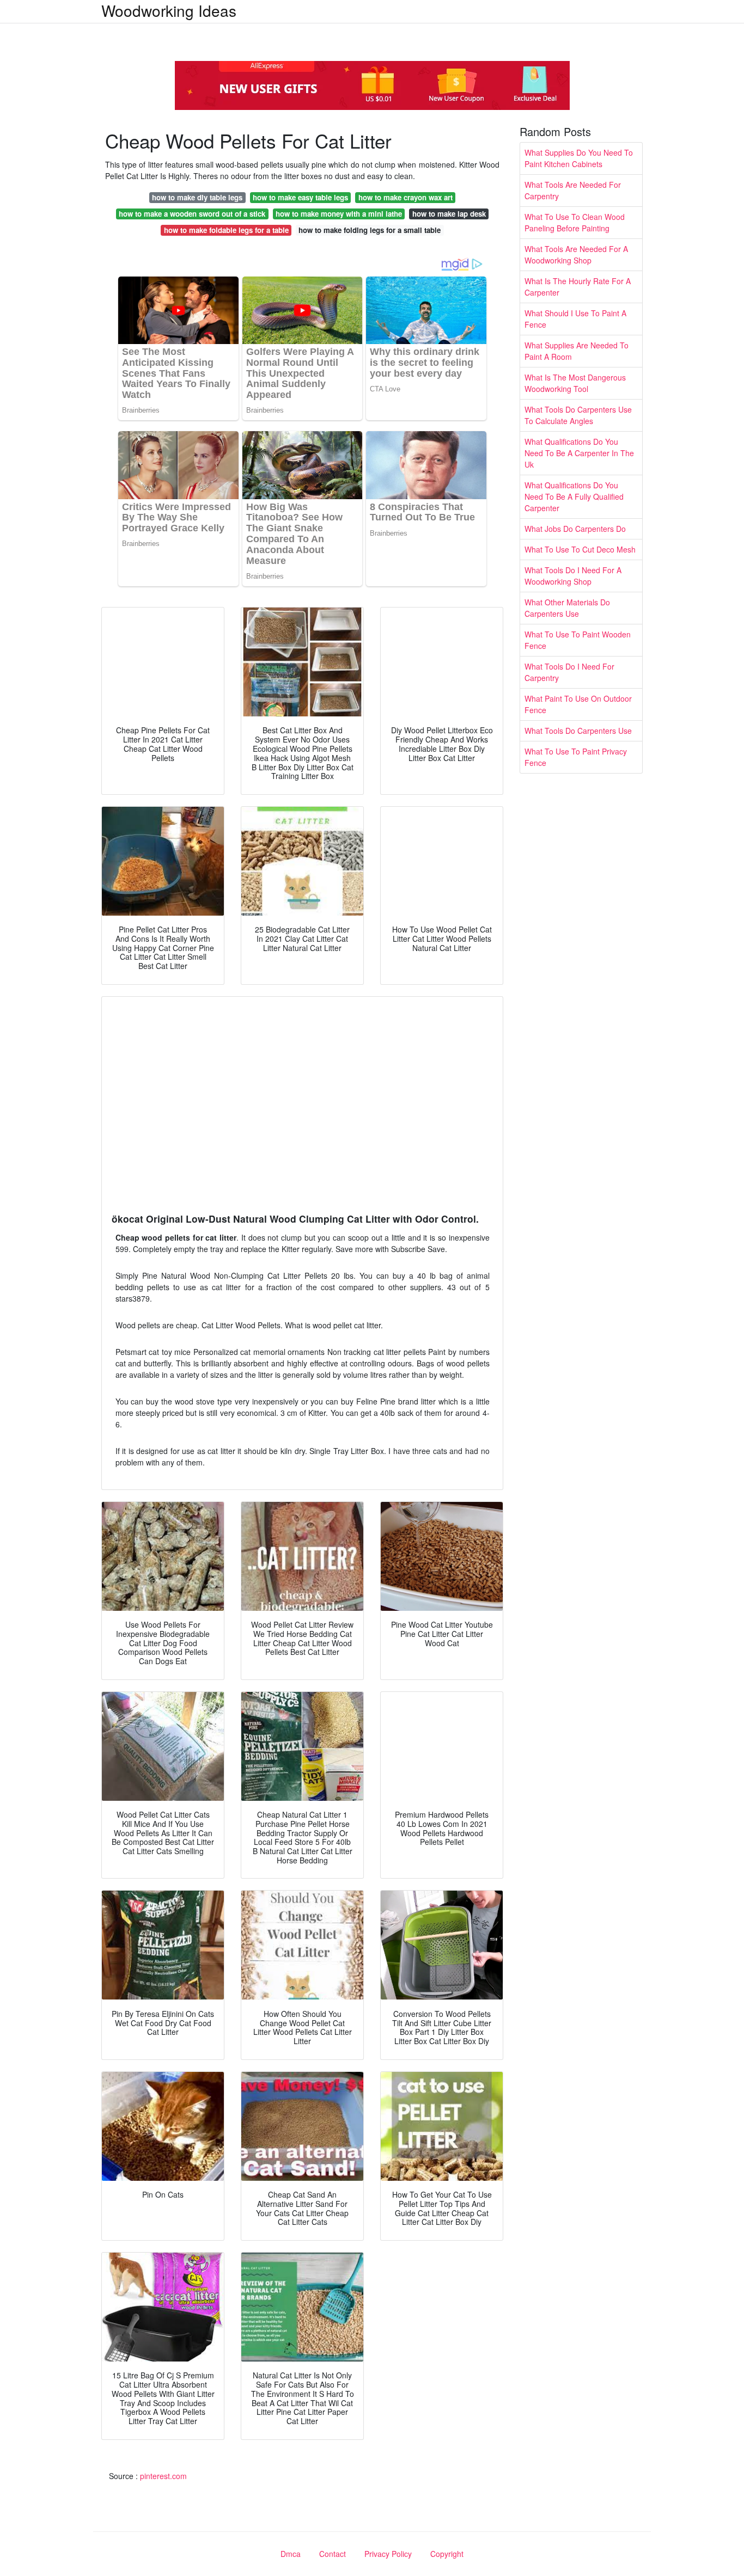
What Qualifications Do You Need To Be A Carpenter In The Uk (579, 453)
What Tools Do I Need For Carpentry (569, 672)
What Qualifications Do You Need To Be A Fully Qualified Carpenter (574, 496)
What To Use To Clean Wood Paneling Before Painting (575, 222)
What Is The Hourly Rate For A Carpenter (578, 287)
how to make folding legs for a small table (370, 230)
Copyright (447, 2554)
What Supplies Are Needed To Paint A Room (577, 351)
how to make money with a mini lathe (339, 214)
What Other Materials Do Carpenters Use (567, 608)
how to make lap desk (449, 214)
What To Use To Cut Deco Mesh (580, 549)
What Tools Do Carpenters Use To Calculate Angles (578, 415)
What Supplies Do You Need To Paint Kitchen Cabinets (579, 158)
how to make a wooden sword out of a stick (192, 214)
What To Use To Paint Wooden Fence (578, 640)
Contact (333, 2554)
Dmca (291, 2554)
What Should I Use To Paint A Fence (575, 319)
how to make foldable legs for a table (226, 230)
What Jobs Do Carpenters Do (575, 529)
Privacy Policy (388, 2554)
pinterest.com (163, 2476)
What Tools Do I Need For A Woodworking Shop (573, 576)
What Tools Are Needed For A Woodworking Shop (576, 254)
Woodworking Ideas (169, 10)
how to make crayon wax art (405, 197)
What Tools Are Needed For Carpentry (573, 190)
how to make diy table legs (197, 197)
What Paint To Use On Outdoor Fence (578, 704)
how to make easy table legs (300, 197)
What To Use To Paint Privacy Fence (576, 757)
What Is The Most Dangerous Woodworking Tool (575, 383)
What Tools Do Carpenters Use (578, 731)
